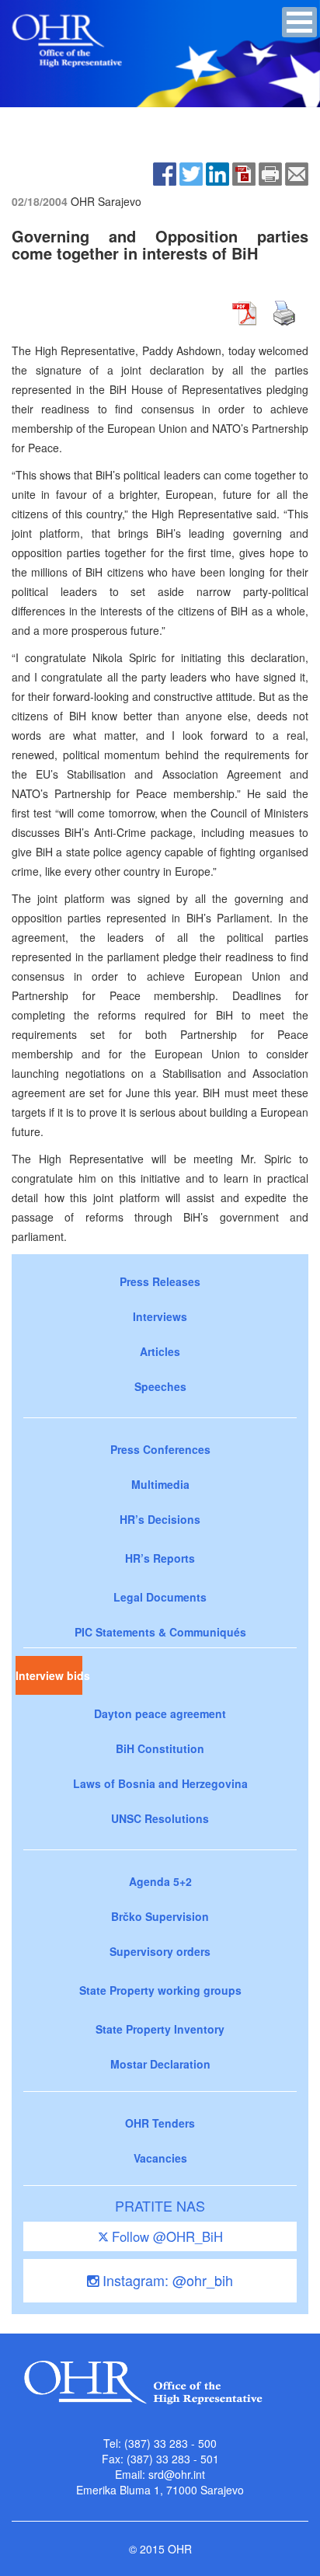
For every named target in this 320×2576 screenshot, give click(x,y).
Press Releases (160, 1281)
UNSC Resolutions (160, 1818)
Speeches (160, 1386)
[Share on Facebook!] (165, 173)
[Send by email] (297, 173)
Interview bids (49, 1675)
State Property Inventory (160, 2029)
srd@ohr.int (177, 2474)
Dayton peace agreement (160, 1713)
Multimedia (160, 1484)
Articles (160, 1351)
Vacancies (160, 2158)
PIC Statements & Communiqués (160, 1632)
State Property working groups (160, 1990)
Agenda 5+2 (160, 1881)
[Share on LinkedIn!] (217, 173)
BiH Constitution (160, 1748)
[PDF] (244, 173)
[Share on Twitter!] (191, 173)
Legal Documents (160, 1597)
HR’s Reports (160, 1558)
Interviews (160, 1316)
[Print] (270, 173)
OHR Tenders (160, 2123)
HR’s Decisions (160, 1519)
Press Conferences (160, 1449)
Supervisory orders (160, 1951)
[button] (299, 22)
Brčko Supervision (160, 1916)
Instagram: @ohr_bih (166, 2280)
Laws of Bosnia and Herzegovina (160, 1783)
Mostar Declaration (160, 2064)
